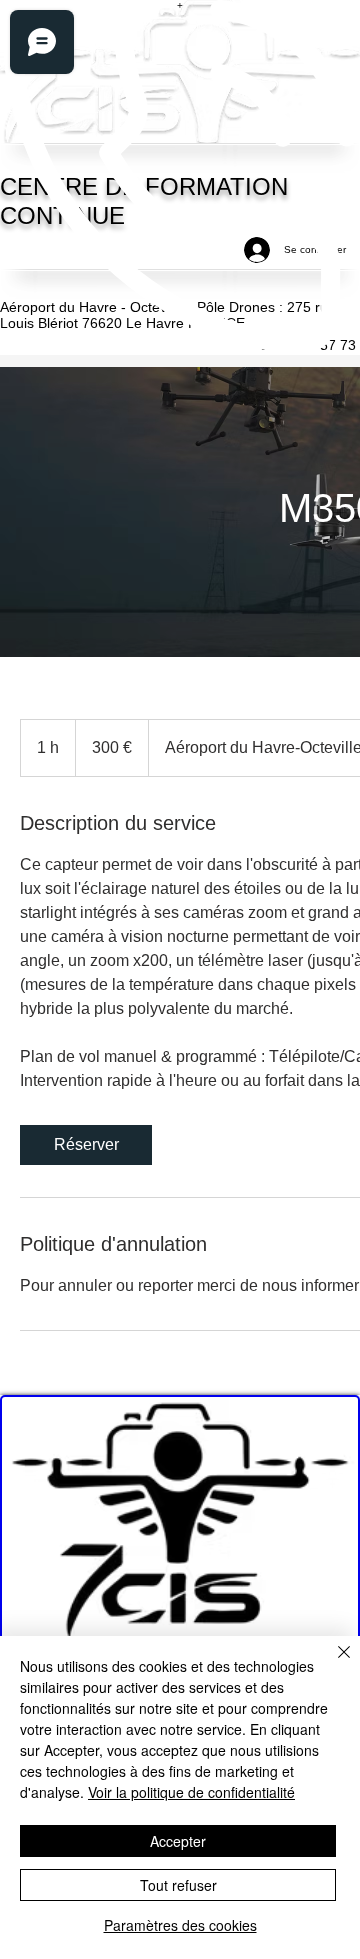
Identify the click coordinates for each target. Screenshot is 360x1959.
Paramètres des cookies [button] (180, 1925)
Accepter (178, 1841)
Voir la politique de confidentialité (191, 1792)
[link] (86, 1145)
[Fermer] (332, 1664)
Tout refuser (178, 1885)
